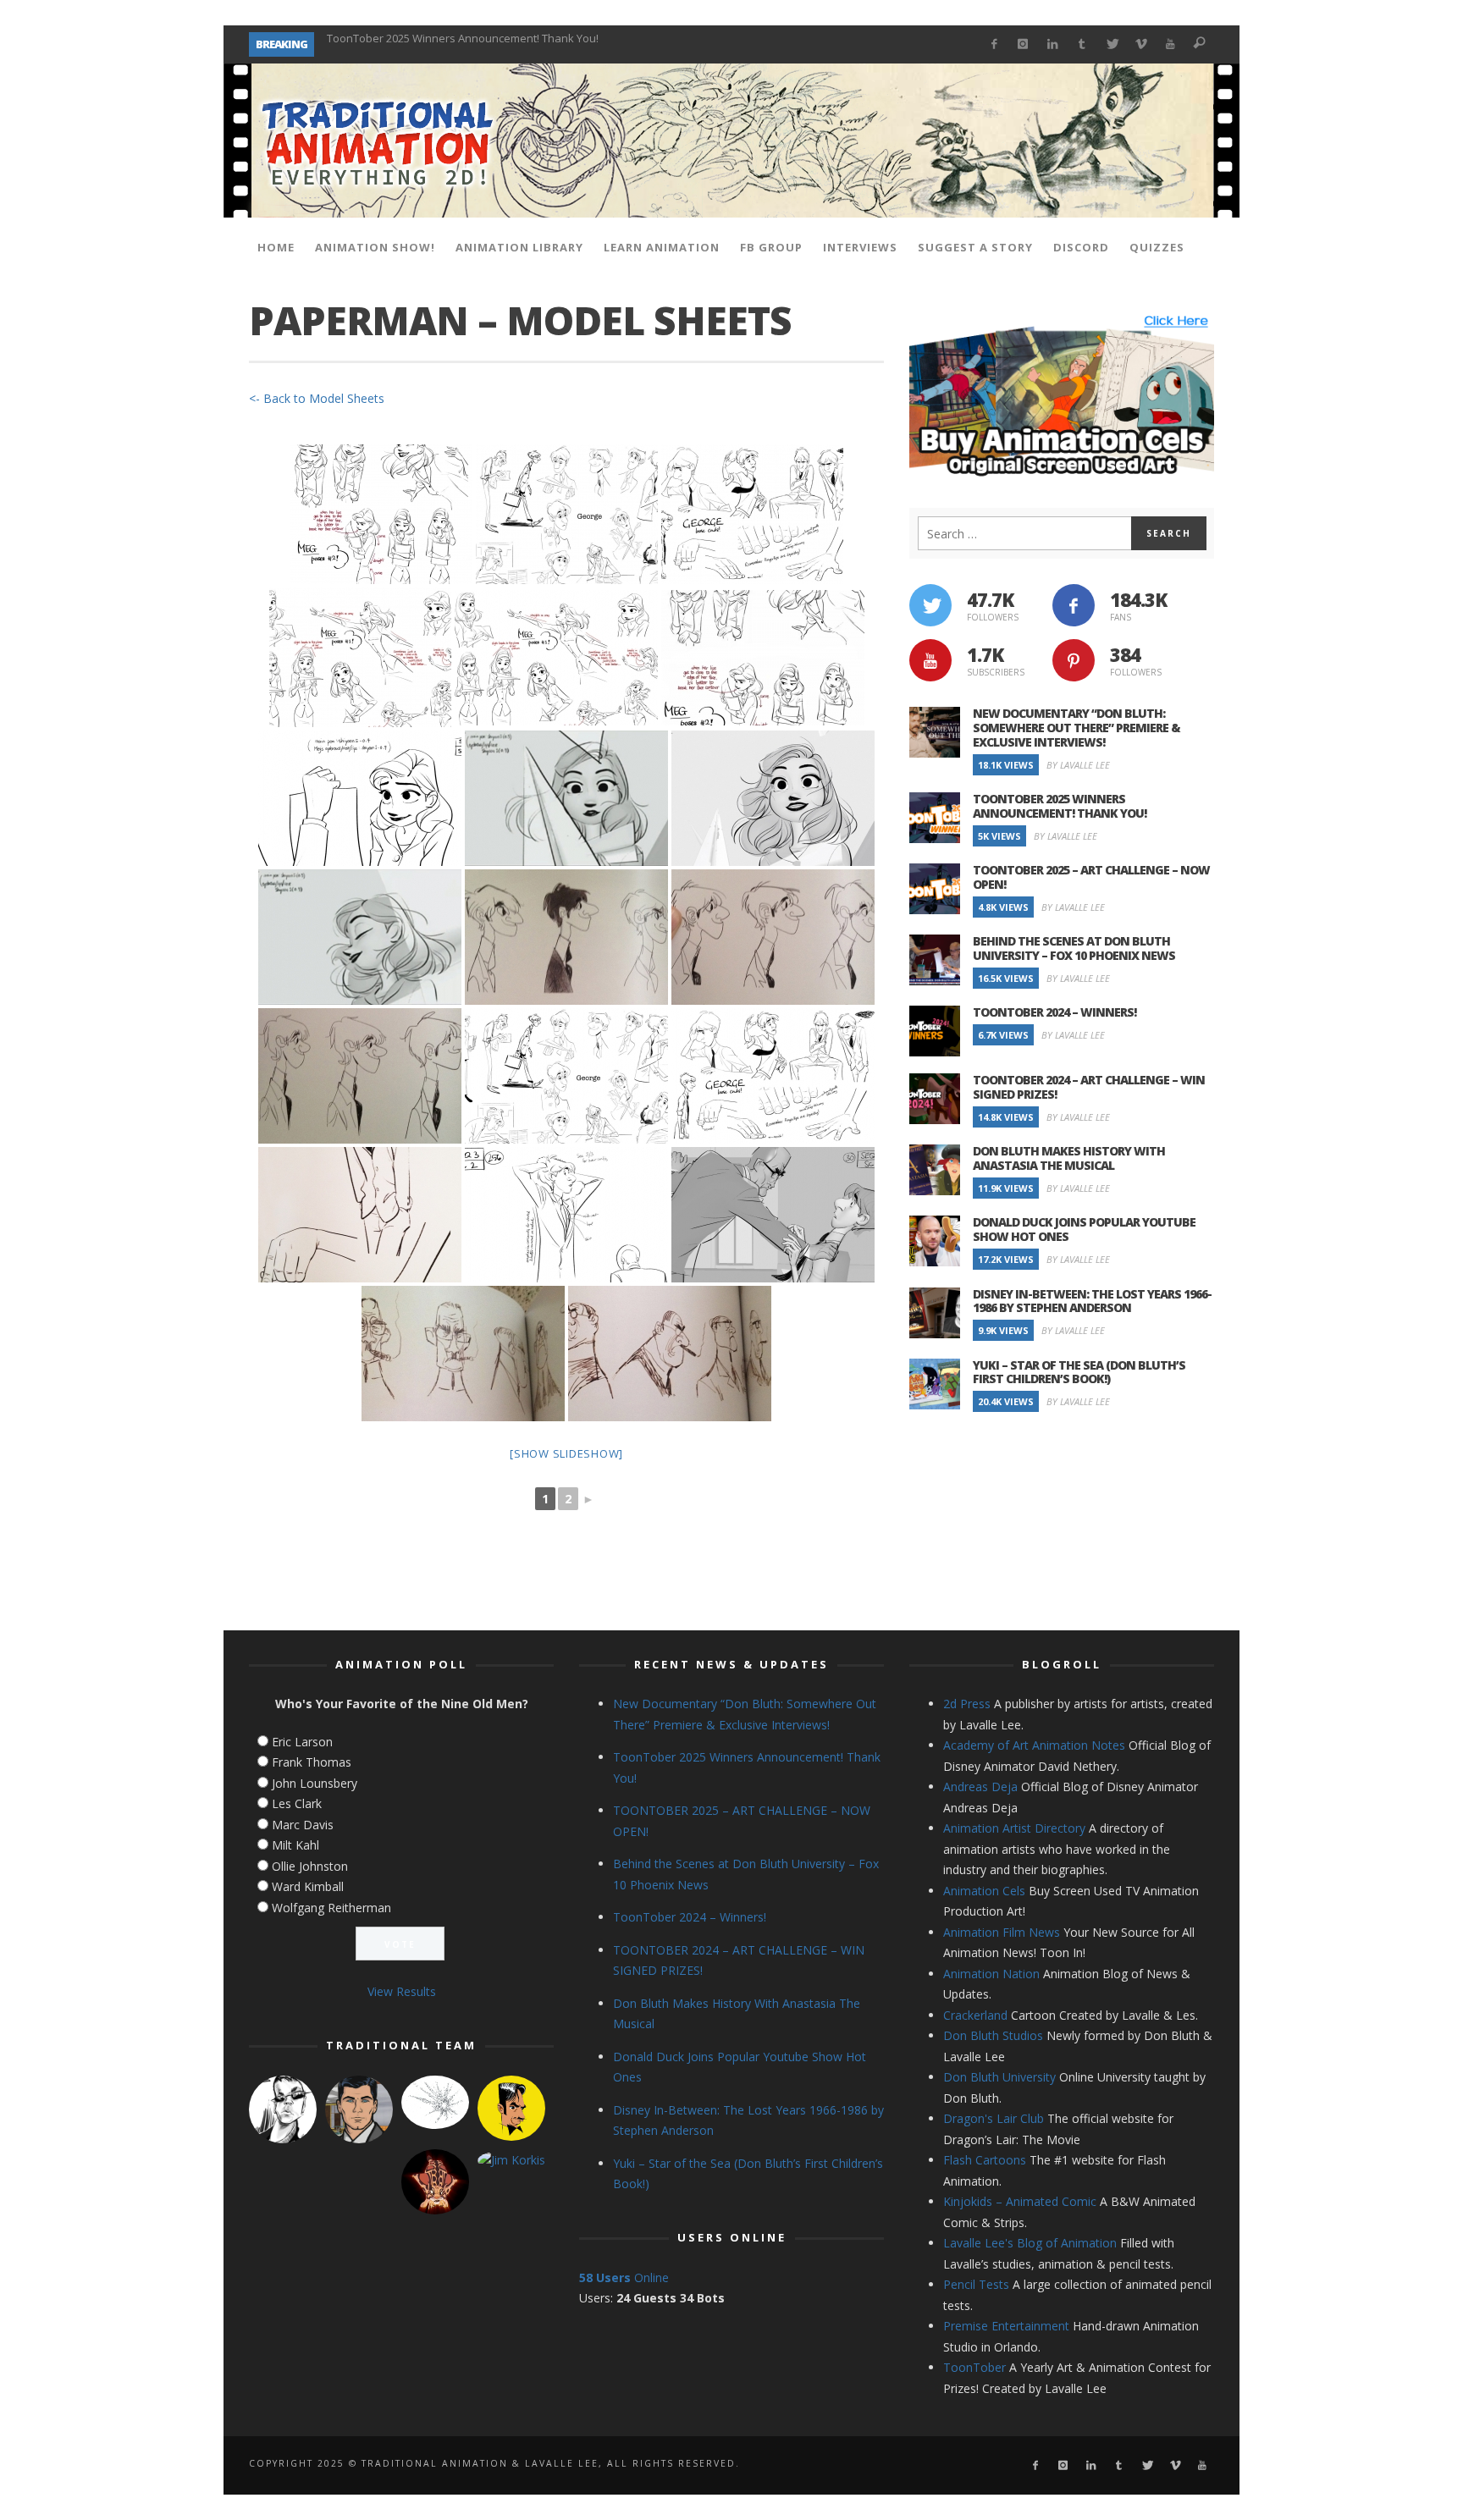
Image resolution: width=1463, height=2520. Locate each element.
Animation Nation (991, 1974)
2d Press (967, 1704)
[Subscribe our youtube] (930, 660)
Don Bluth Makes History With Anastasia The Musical (1069, 1158)
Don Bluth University (999, 2077)
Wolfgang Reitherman (331, 1908)
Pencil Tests (976, 2284)
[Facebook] (994, 44)
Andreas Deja (980, 1787)
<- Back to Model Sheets (317, 398)
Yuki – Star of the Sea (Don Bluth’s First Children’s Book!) (1079, 1372)
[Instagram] (1023, 44)
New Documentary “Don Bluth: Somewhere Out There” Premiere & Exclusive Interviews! (1077, 728)
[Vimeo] (1141, 44)
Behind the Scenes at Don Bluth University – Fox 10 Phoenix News (1074, 948)
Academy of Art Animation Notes (1034, 1745)
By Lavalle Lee (1078, 765)
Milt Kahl (295, 1845)
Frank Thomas (312, 1762)
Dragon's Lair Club (994, 2118)
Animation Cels (984, 1891)
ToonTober (974, 2367)
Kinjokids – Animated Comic (1020, 2201)
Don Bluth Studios (993, 2035)
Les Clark (297, 1803)
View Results (402, 1991)
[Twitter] (1111, 44)
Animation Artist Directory (1014, 1828)
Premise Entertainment (1006, 2326)
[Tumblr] (1082, 44)
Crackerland (975, 2015)
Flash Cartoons (985, 2160)
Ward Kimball (308, 1886)
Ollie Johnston (310, 1866)
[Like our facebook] (1074, 605)
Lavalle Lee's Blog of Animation (1030, 2243)
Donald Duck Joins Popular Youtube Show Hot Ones (1084, 1229)
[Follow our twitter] (930, 605)
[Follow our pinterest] (1074, 660)
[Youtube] (1170, 44)
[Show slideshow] (566, 1453)
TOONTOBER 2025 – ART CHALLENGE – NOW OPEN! (454, 44)
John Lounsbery (315, 1783)
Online (624, 2277)
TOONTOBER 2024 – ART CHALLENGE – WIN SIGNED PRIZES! (1089, 1087)
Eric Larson (302, 1742)
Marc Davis (303, 1825)
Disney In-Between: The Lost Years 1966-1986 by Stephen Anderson (1092, 1301)
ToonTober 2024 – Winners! (1054, 1012)
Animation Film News (1002, 1932)
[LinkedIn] (1053, 44)
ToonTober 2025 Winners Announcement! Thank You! (1060, 806)
